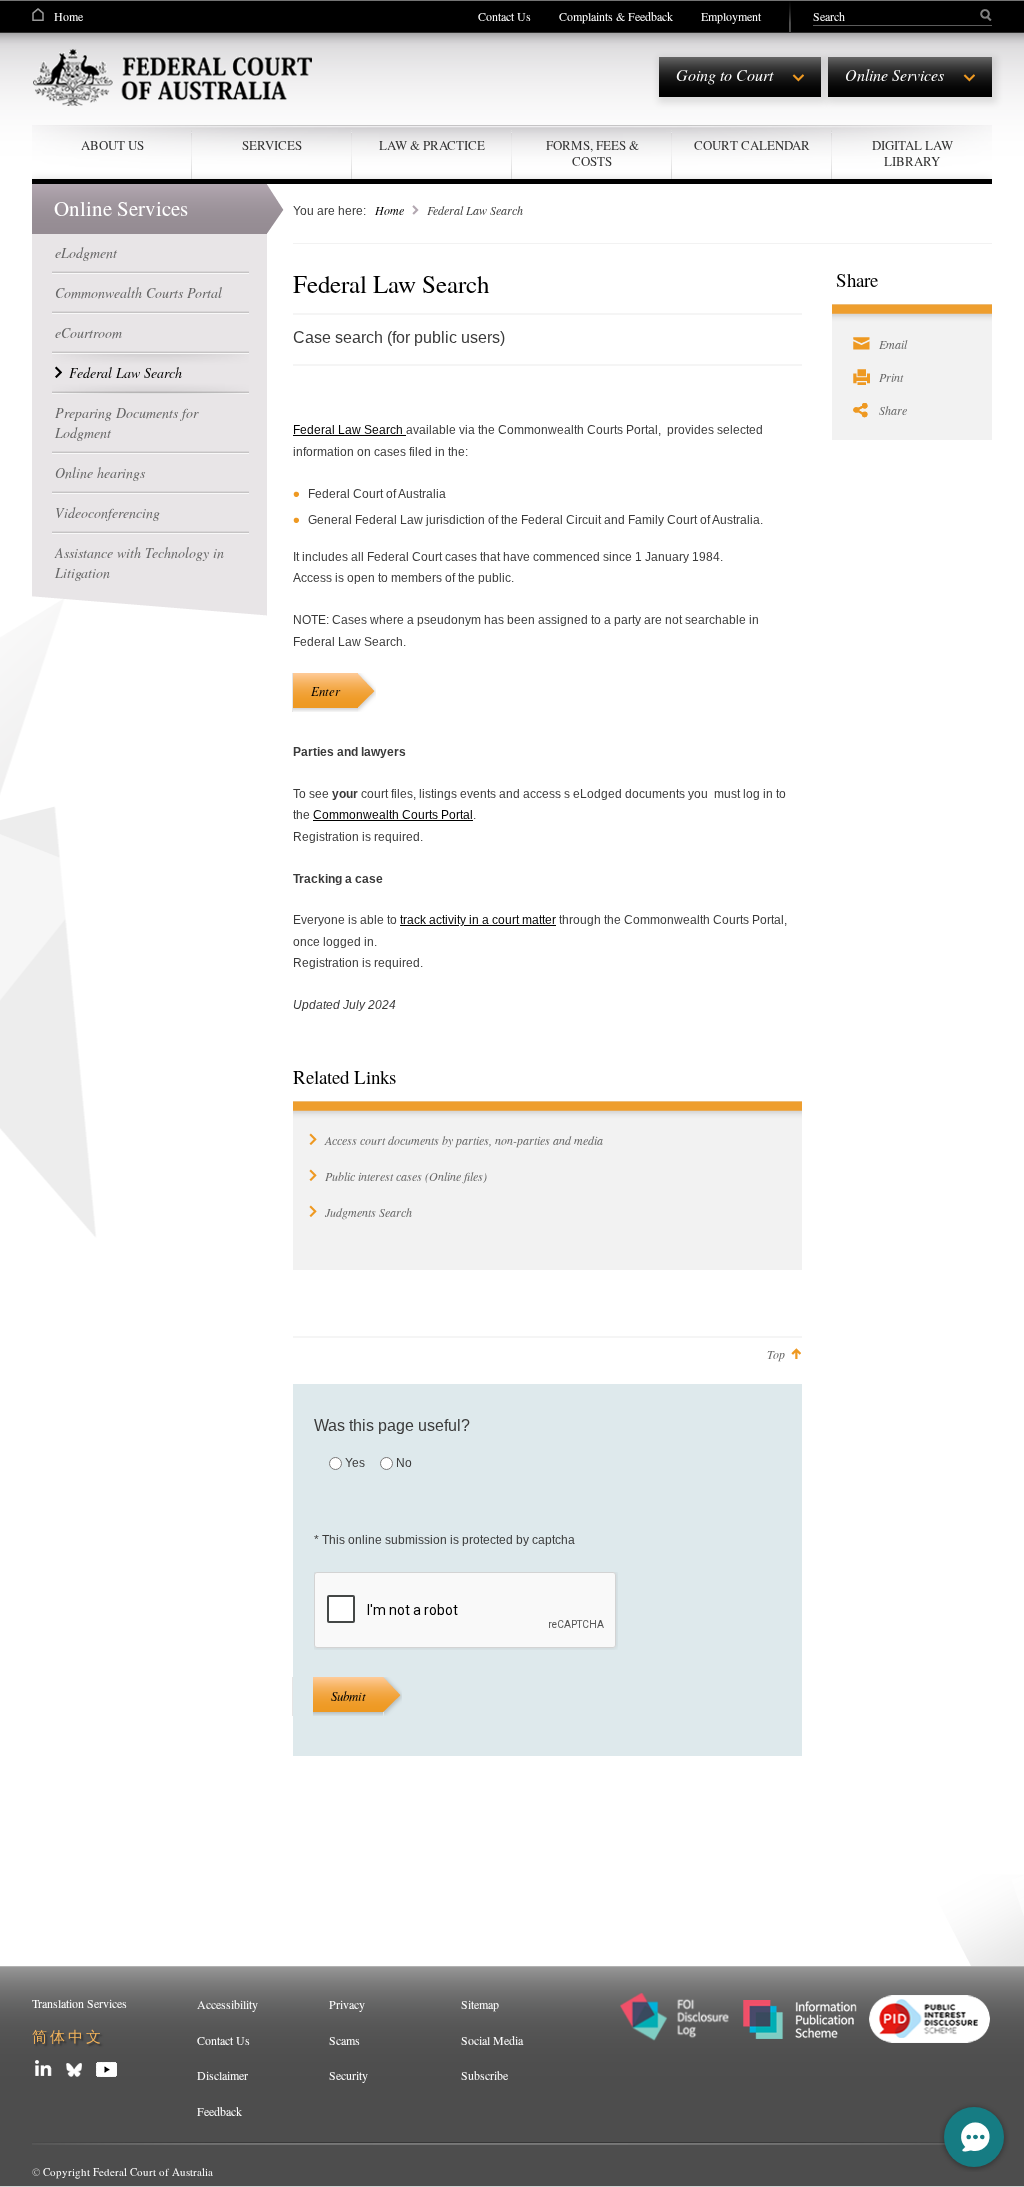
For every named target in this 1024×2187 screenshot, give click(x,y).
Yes (355, 1463)
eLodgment (86, 252)
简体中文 (68, 2036)
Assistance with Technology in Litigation (139, 562)
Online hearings (100, 472)
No (404, 1463)
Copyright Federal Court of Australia (128, 2171)
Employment (731, 16)
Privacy (347, 2004)
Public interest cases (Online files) (406, 1176)
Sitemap (480, 2004)
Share (893, 410)
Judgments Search (368, 1212)
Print (891, 377)
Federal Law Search (125, 372)
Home (68, 16)
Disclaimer (222, 2075)
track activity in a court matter (478, 920)
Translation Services (79, 2003)
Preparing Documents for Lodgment (126, 422)
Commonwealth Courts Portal (138, 292)
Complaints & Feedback (616, 16)
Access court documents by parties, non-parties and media (464, 1140)
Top (776, 1354)
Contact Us (504, 16)
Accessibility (227, 2004)
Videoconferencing (107, 512)
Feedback (219, 2111)
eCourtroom (88, 332)
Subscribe (484, 2075)
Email (893, 344)
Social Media (492, 2040)
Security (348, 2075)
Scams (344, 2040)
